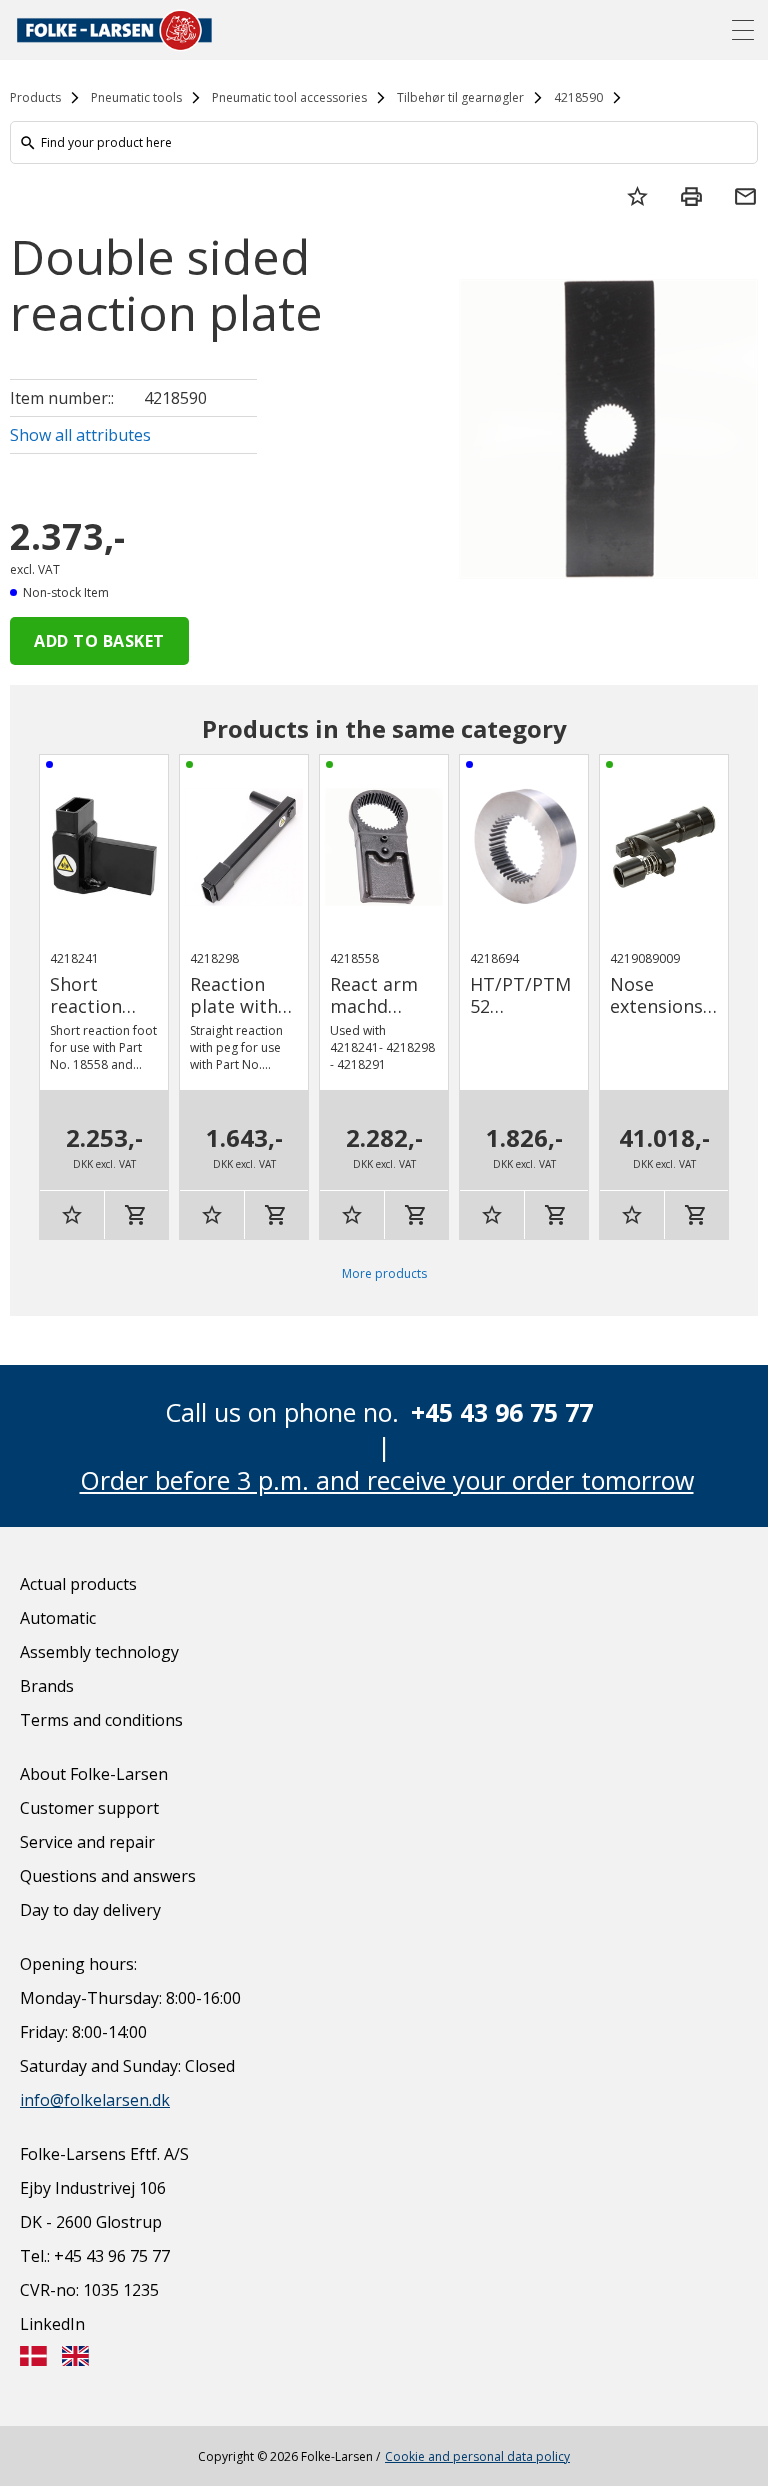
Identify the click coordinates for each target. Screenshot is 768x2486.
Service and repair (87, 1842)
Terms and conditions (101, 1720)
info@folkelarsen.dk (95, 2100)
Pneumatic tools (136, 97)
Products (35, 97)
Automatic (58, 1618)
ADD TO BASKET (99, 641)
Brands (47, 1686)
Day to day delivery (90, 1910)
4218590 (578, 97)
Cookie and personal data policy (477, 2456)
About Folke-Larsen (94, 1774)
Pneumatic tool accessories (289, 97)
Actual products (78, 1584)
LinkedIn (52, 2324)
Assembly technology (99, 1652)
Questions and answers (108, 1876)
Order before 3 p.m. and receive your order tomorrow (387, 1480)
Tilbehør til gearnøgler (460, 97)
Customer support (89, 1808)
